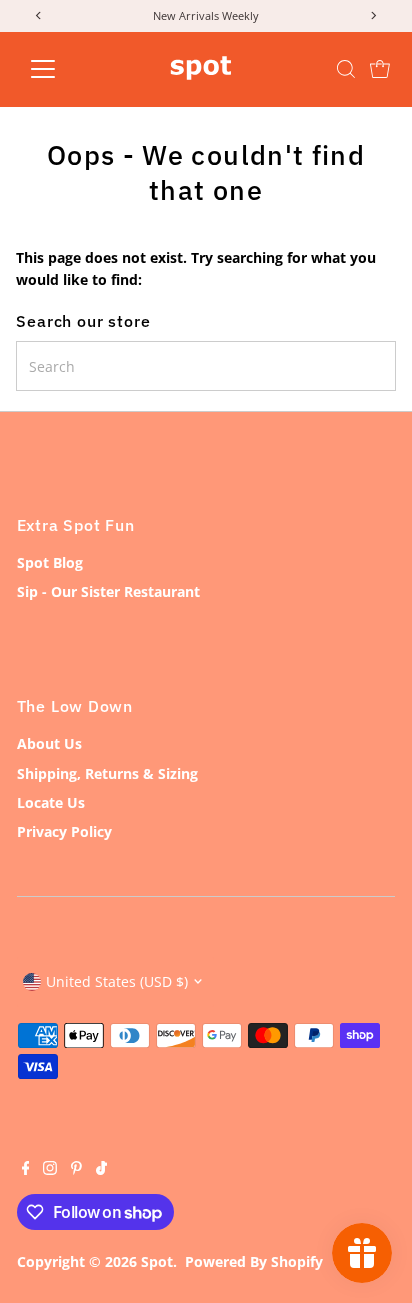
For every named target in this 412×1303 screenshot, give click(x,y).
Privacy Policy (64, 831)
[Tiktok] (101, 1170)
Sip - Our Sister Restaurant (108, 591)
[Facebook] (26, 1170)
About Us (49, 743)
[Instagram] (50, 1170)
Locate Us (51, 802)
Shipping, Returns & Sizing (107, 773)
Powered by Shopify (254, 1261)
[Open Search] (346, 69)
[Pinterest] (76, 1170)
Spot (157, 1261)
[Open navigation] (61, 69)
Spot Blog (50, 562)
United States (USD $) (117, 981)
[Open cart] (380, 69)
